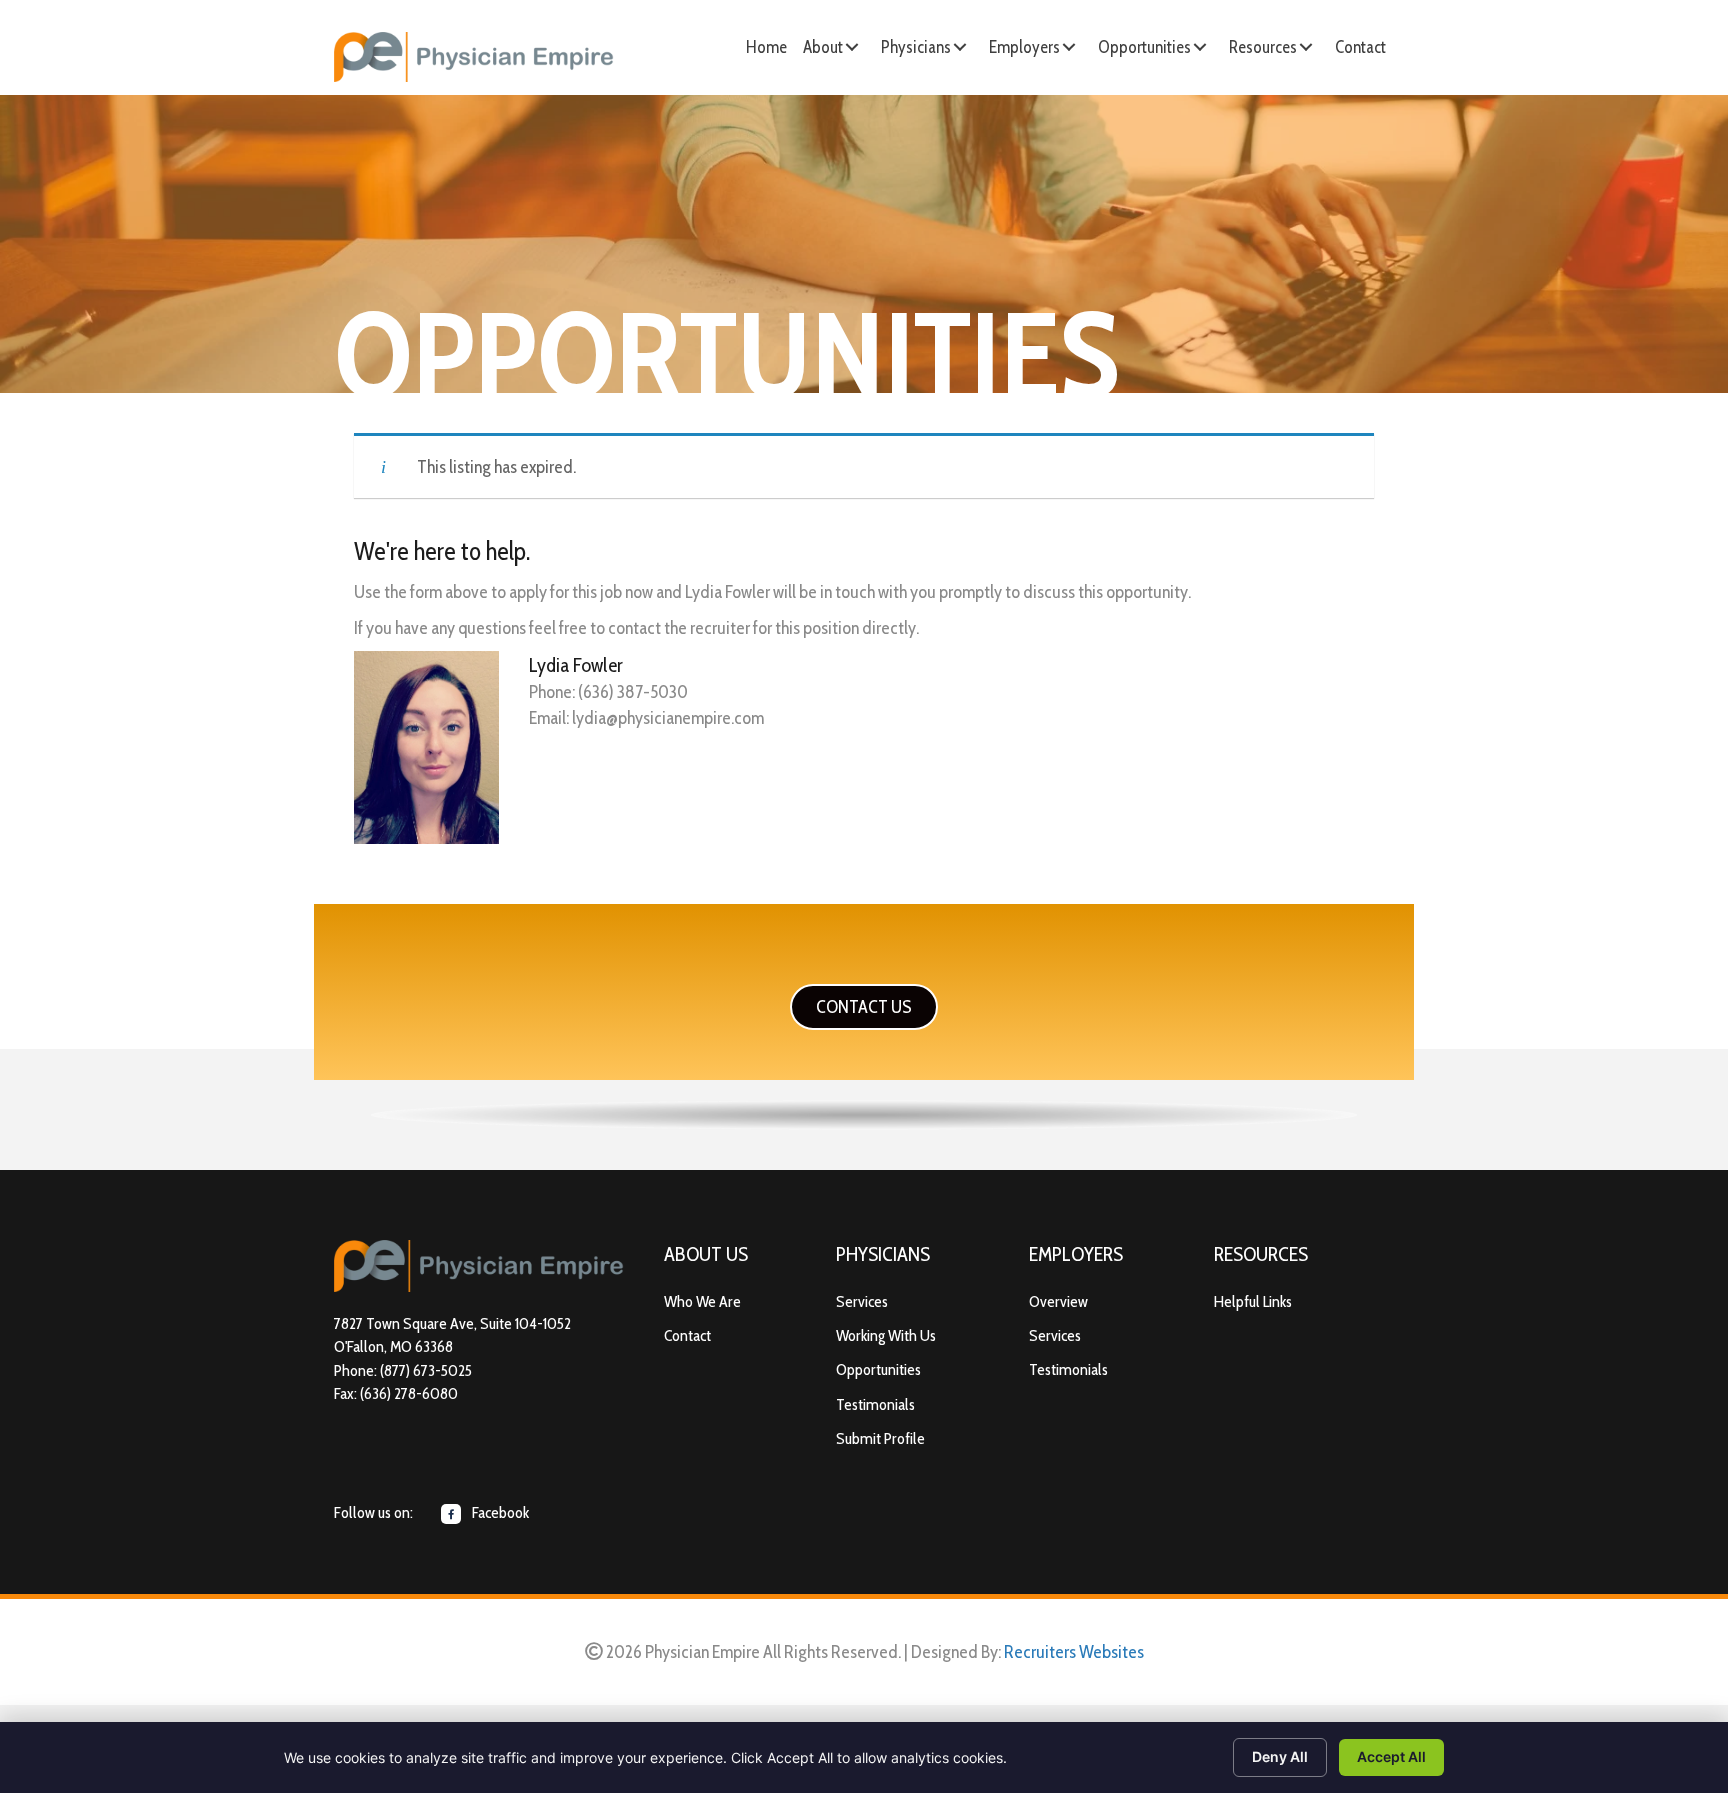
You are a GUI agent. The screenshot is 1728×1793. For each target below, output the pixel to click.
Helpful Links (1253, 1301)
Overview (1058, 1301)
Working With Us (886, 1335)
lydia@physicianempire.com (668, 718)
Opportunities (878, 1369)
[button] (852, 47)
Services (862, 1301)
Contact (687, 1335)
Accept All (1391, 1756)
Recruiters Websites (1074, 1652)
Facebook (499, 1512)
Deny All (1280, 1756)
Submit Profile (880, 1438)
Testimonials (875, 1404)
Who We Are (702, 1301)
